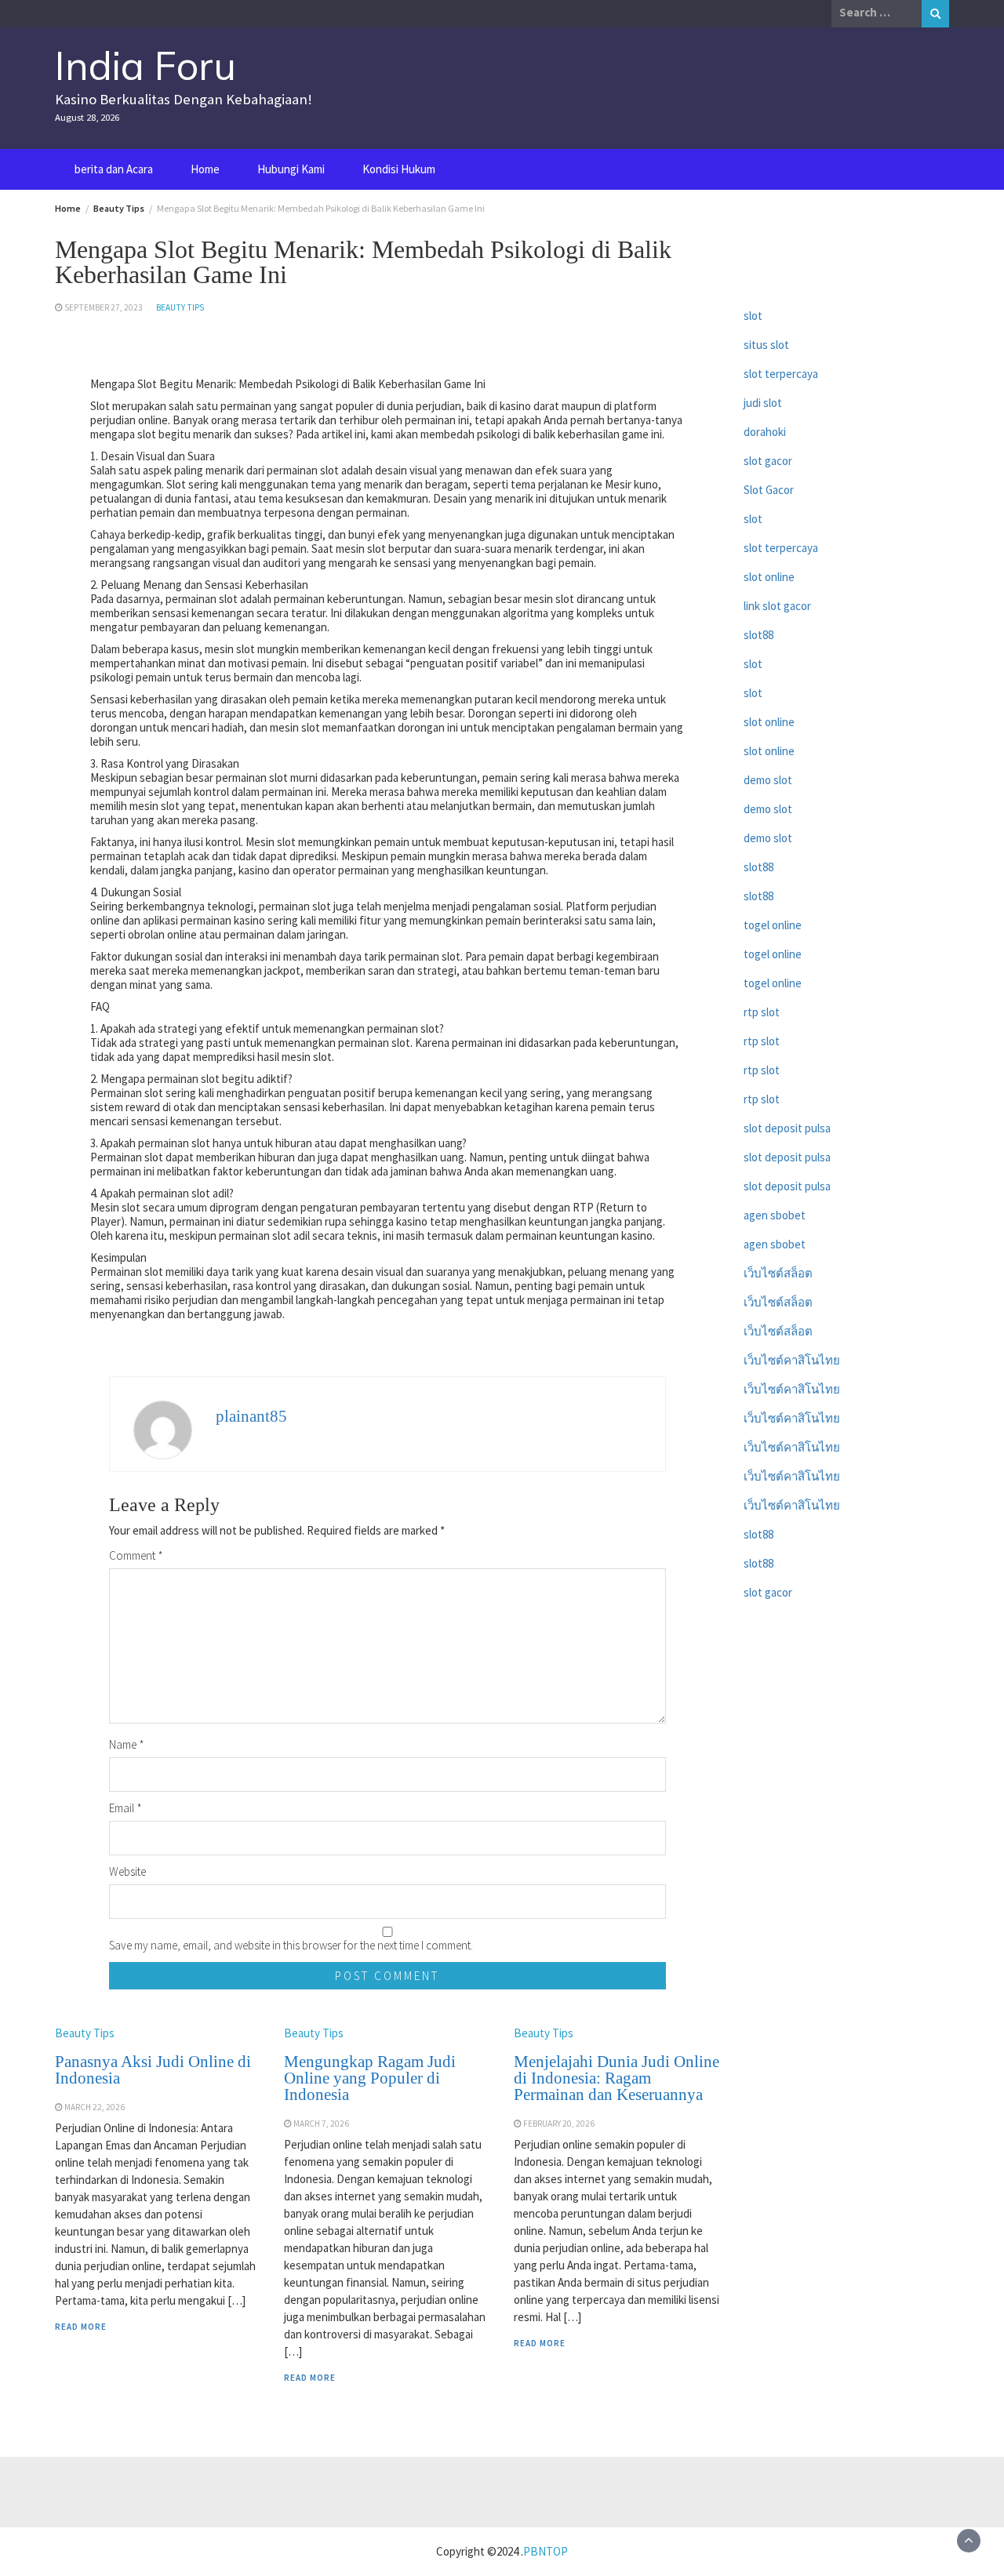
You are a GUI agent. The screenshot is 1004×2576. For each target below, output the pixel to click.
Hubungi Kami (291, 169)
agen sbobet (775, 1215)
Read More (81, 2327)
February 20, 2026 (559, 2124)
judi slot (763, 403)
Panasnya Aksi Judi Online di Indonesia (153, 2070)
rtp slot (762, 1012)
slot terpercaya (781, 374)
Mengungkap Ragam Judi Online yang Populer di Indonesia (370, 2078)
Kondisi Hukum (399, 169)
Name (127, 1744)
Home (205, 169)
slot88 (758, 635)
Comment (136, 1555)
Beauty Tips (180, 307)
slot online (769, 577)
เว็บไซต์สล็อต (778, 1273)
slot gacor (768, 461)
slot (753, 316)
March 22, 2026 (95, 2107)
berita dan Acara (114, 169)
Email (125, 1808)
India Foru (146, 65)
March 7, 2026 (321, 2124)
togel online (773, 925)
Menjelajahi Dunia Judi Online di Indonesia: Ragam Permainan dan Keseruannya (617, 2078)
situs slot (766, 345)
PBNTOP (546, 2551)
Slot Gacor (769, 490)
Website (127, 1871)
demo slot (768, 780)
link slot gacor (777, 606)
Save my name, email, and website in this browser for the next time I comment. (291, 1945)
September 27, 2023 (104, 307)
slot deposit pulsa (787, 1128)
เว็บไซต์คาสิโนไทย (792, 1360)
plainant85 (251, 1416)
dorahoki (765, 432)
